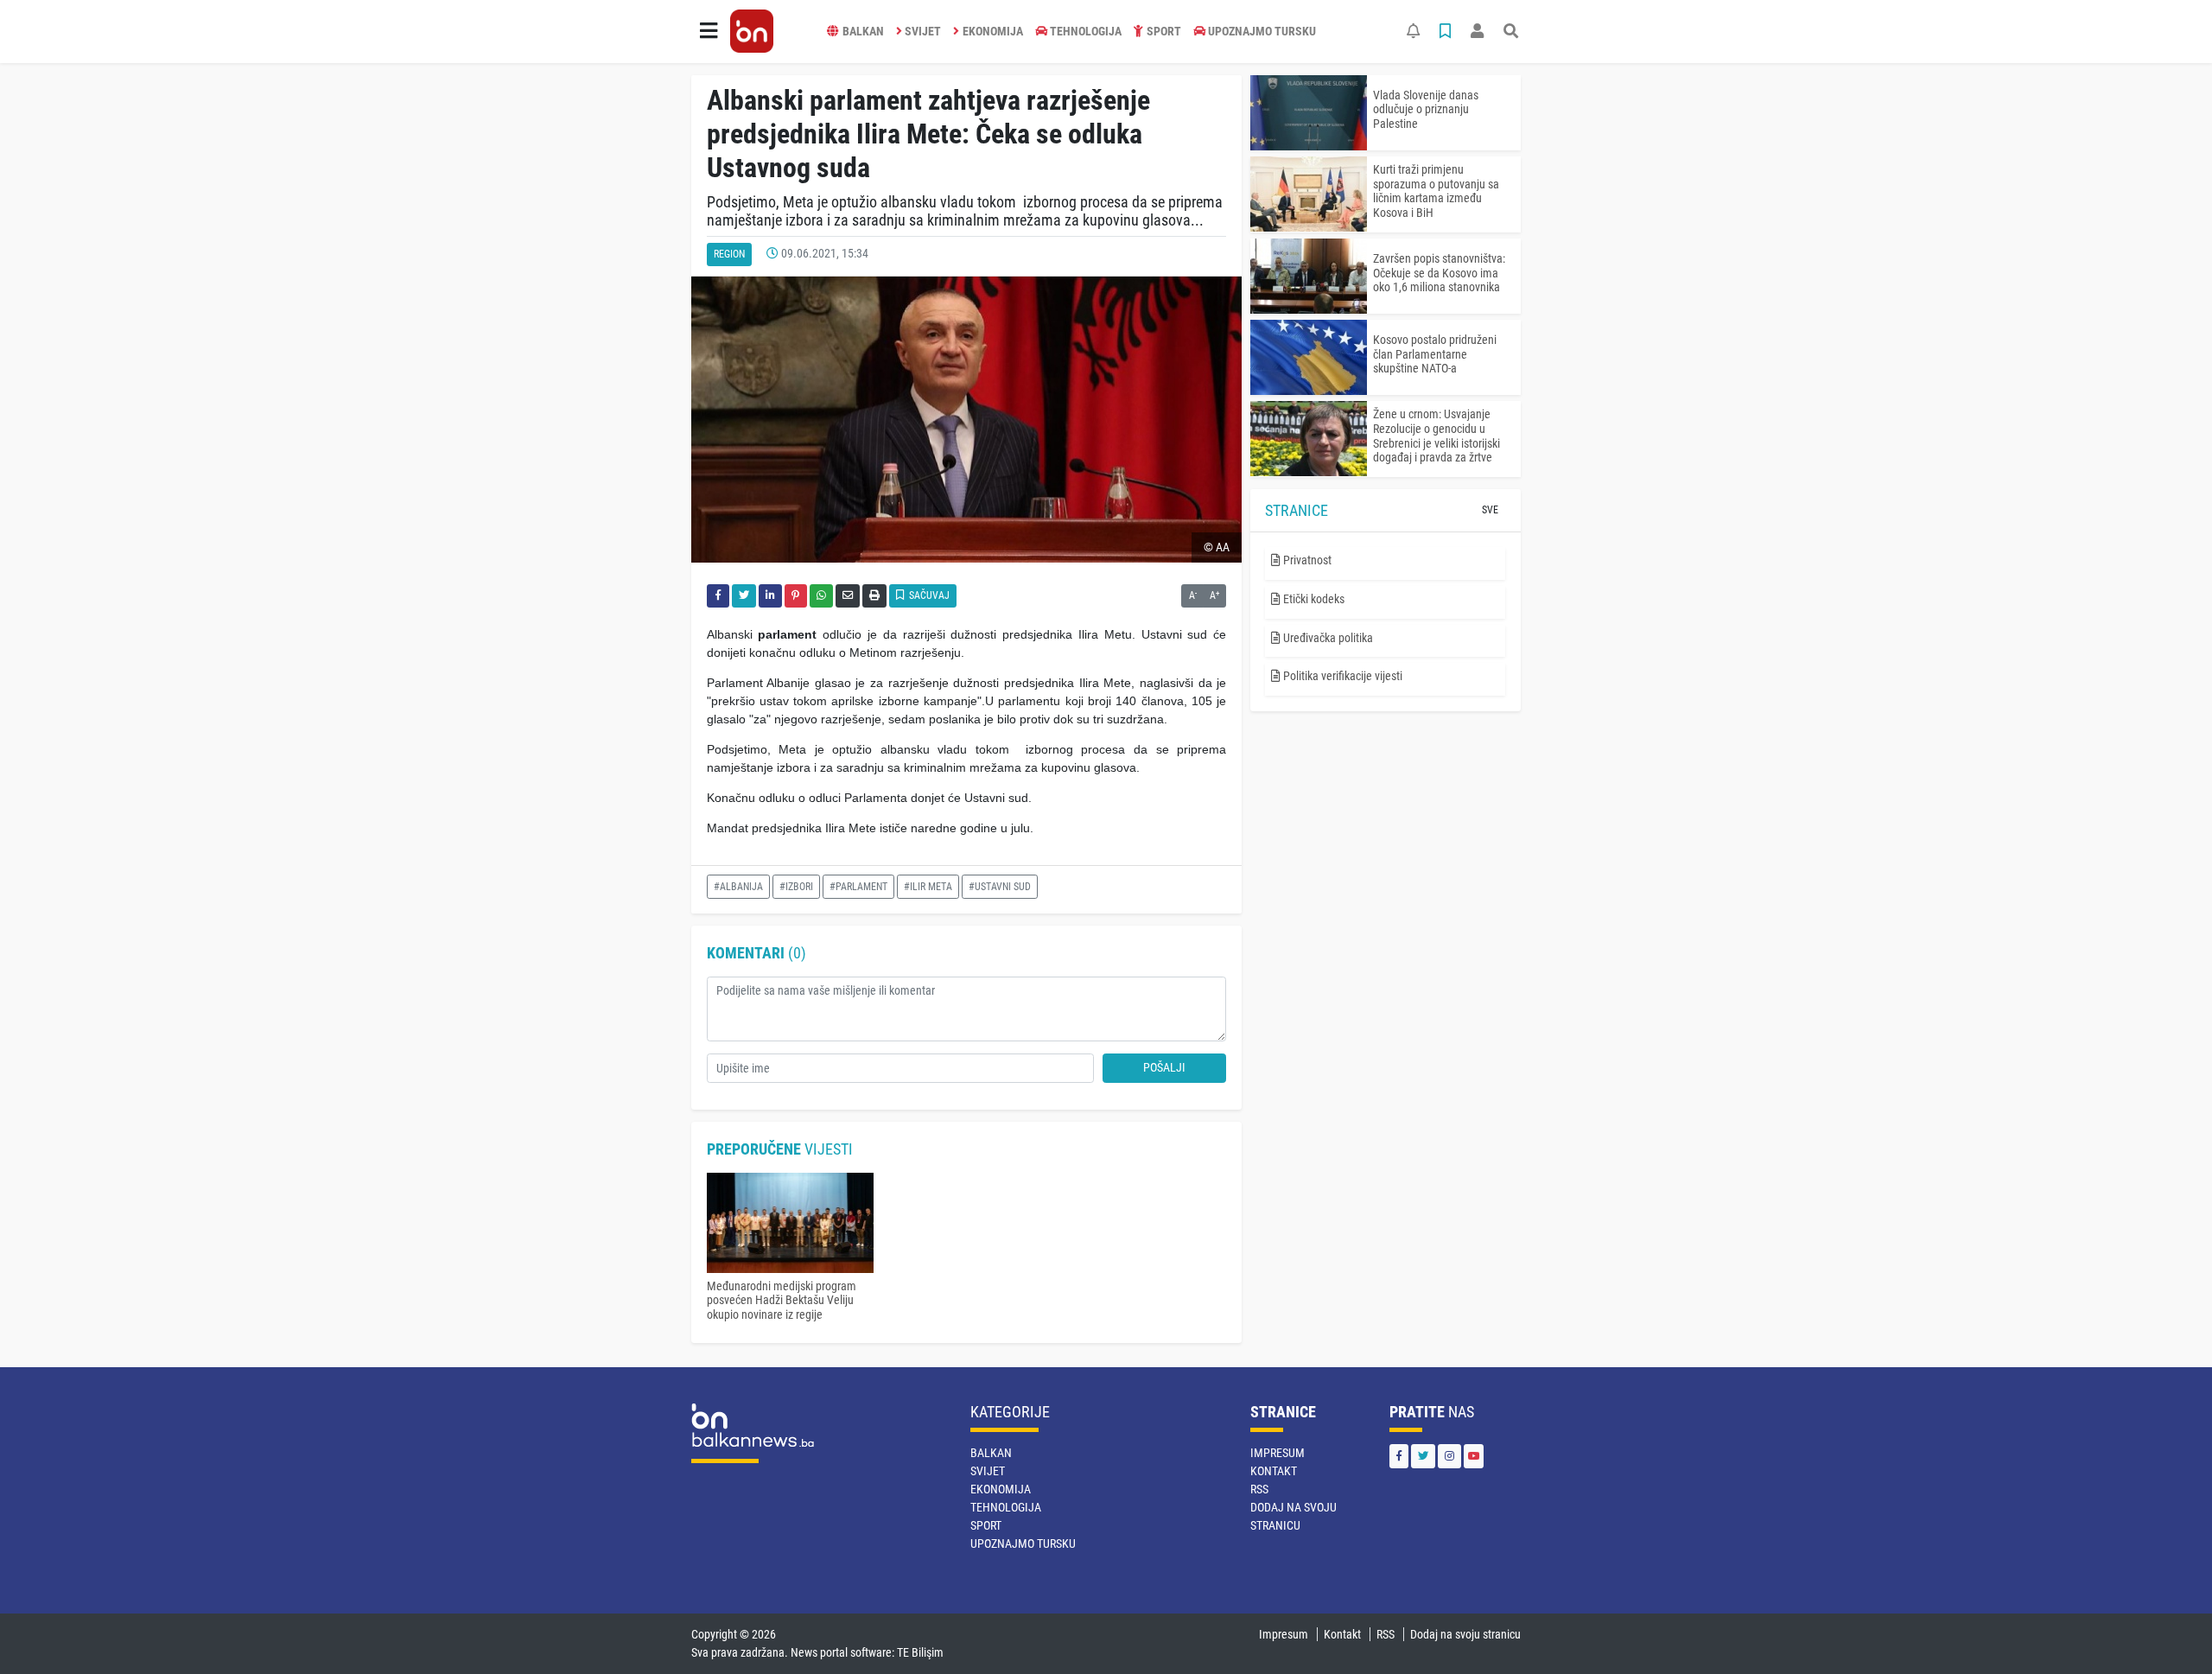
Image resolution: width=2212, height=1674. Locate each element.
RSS (1259, 1489)
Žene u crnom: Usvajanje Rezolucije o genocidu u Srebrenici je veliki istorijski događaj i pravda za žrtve (1437, 436)
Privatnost (1306, 560)
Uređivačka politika (1327, 638)
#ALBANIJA (738, 887)
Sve (1490, 510)
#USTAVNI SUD (1000, 887)
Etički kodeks (1313, 599)
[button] (709, 31)
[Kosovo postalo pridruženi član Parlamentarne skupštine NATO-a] (1309, 357)
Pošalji (1164, 1067)
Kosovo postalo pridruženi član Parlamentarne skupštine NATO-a (1435, 354)
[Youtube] (1474, 1456)
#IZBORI (796, 887)
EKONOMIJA (993, 31)
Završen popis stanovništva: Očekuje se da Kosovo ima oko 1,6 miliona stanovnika (1439, 273)
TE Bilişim (920, 1652)
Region (729, 254)
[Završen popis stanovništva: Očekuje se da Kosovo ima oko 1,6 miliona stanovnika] (1309, 276)
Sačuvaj (928, 595)
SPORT (1164, 31)
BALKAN (863, 31)
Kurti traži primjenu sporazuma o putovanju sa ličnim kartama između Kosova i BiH (1436, 191)
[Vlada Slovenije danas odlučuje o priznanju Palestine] (1309, 113)
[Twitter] (1423, 1456)
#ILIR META (928, 887)
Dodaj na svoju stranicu (1465, 1634)
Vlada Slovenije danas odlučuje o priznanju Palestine (1426, 110)
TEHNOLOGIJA (1086, 31)
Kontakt (1274, 1471)
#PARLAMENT (858, 887)
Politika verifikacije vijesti (1341, 676)
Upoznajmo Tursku (1262, 31)
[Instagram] (1449, 1456)
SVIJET (923, 31)
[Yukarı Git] (2167, 1630)
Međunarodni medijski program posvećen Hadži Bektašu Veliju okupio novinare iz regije (782, 1301)
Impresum (1278, 1453)
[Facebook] (1399, 1456)
